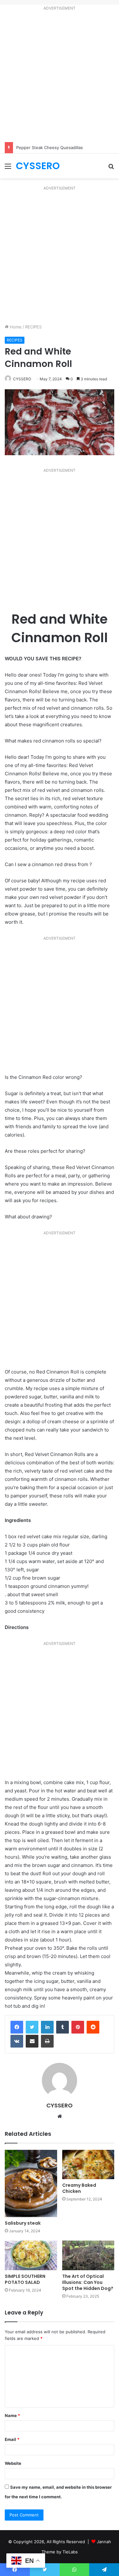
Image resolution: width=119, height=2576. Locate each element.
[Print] (47, 2041)
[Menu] (8, 168)
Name (12, 2415)
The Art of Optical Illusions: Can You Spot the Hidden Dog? (88, 2282)
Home (15, 327)
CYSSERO (22, 379)
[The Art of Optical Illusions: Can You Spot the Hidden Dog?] (88, 2255)
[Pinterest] (78, 2027)
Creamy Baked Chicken (79, 2188)
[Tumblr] (63, 2027)
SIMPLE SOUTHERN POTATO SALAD (25, 2279)
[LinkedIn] (47, 2027)
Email (12, 2439)
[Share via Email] (32, 2041)
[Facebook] (17, 2027)
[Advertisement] (60, 78)
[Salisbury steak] (31, 2184)
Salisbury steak (23, 2223)
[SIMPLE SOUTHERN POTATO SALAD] (31, 2255)
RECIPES (33, 327)
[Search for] (111, 168)
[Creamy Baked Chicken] (88, 2165)
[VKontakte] (17, 2041)
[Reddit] (93, 2027)
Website (13, 2463)
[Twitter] (32, 2027)
